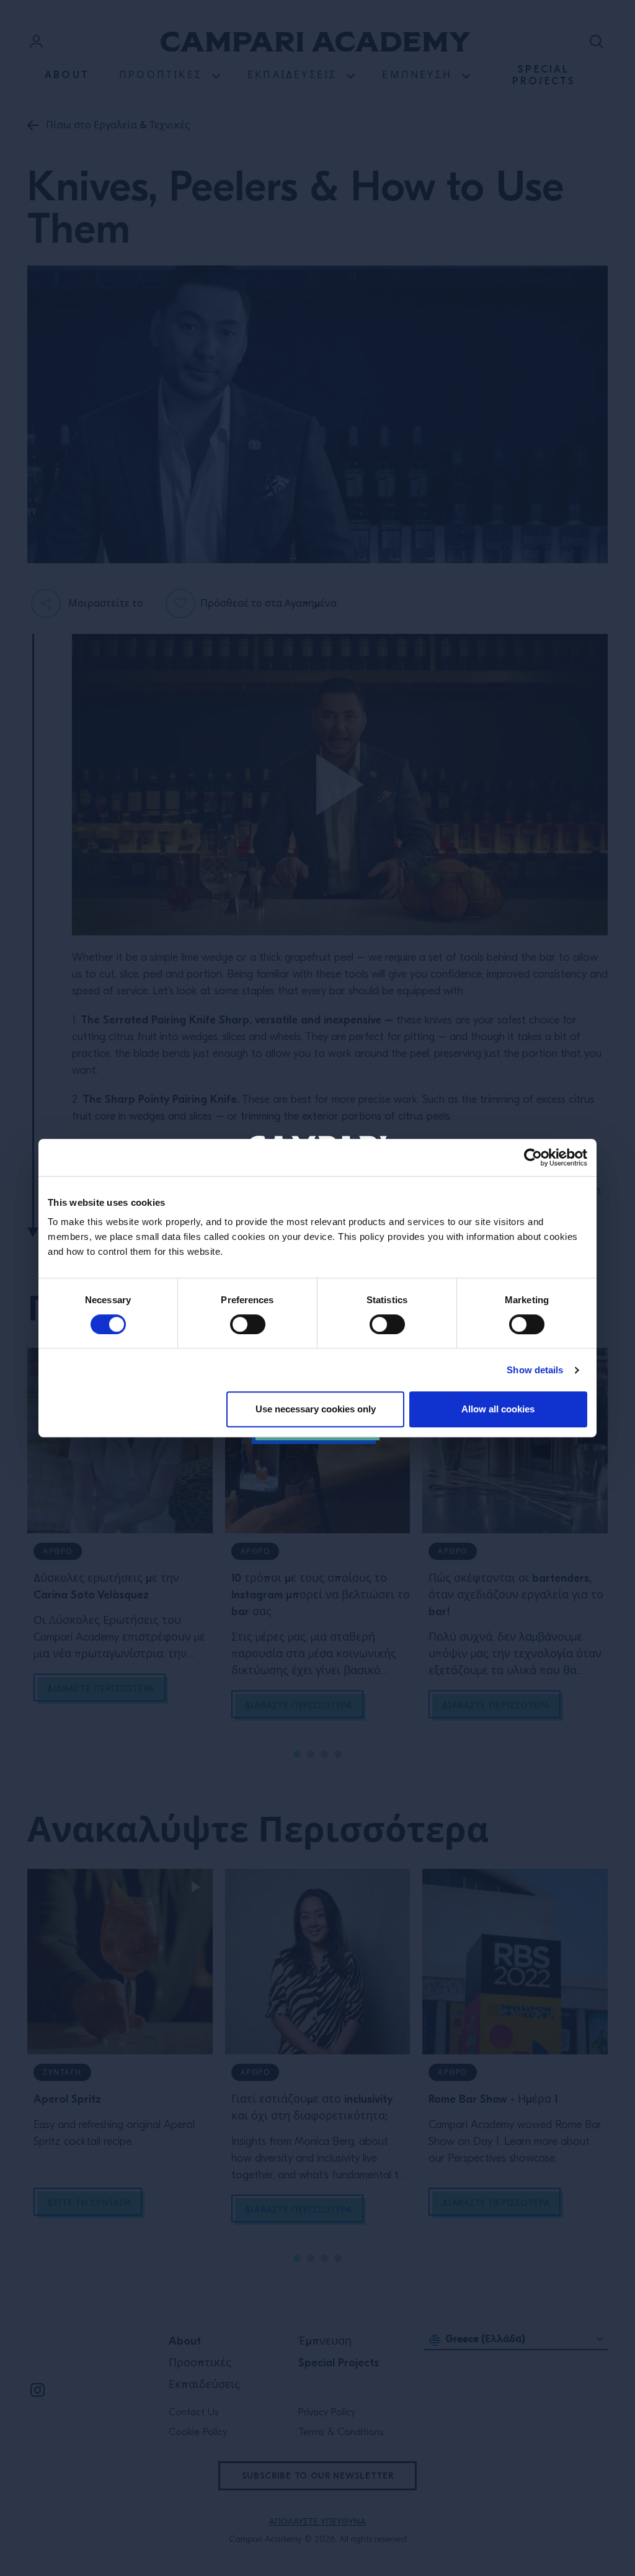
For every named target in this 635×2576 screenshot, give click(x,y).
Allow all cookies (498, 1409)
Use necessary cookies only (316, 1409)
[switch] (248, 1324)
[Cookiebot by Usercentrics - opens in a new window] (533, 1157)
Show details (535, 1370)
